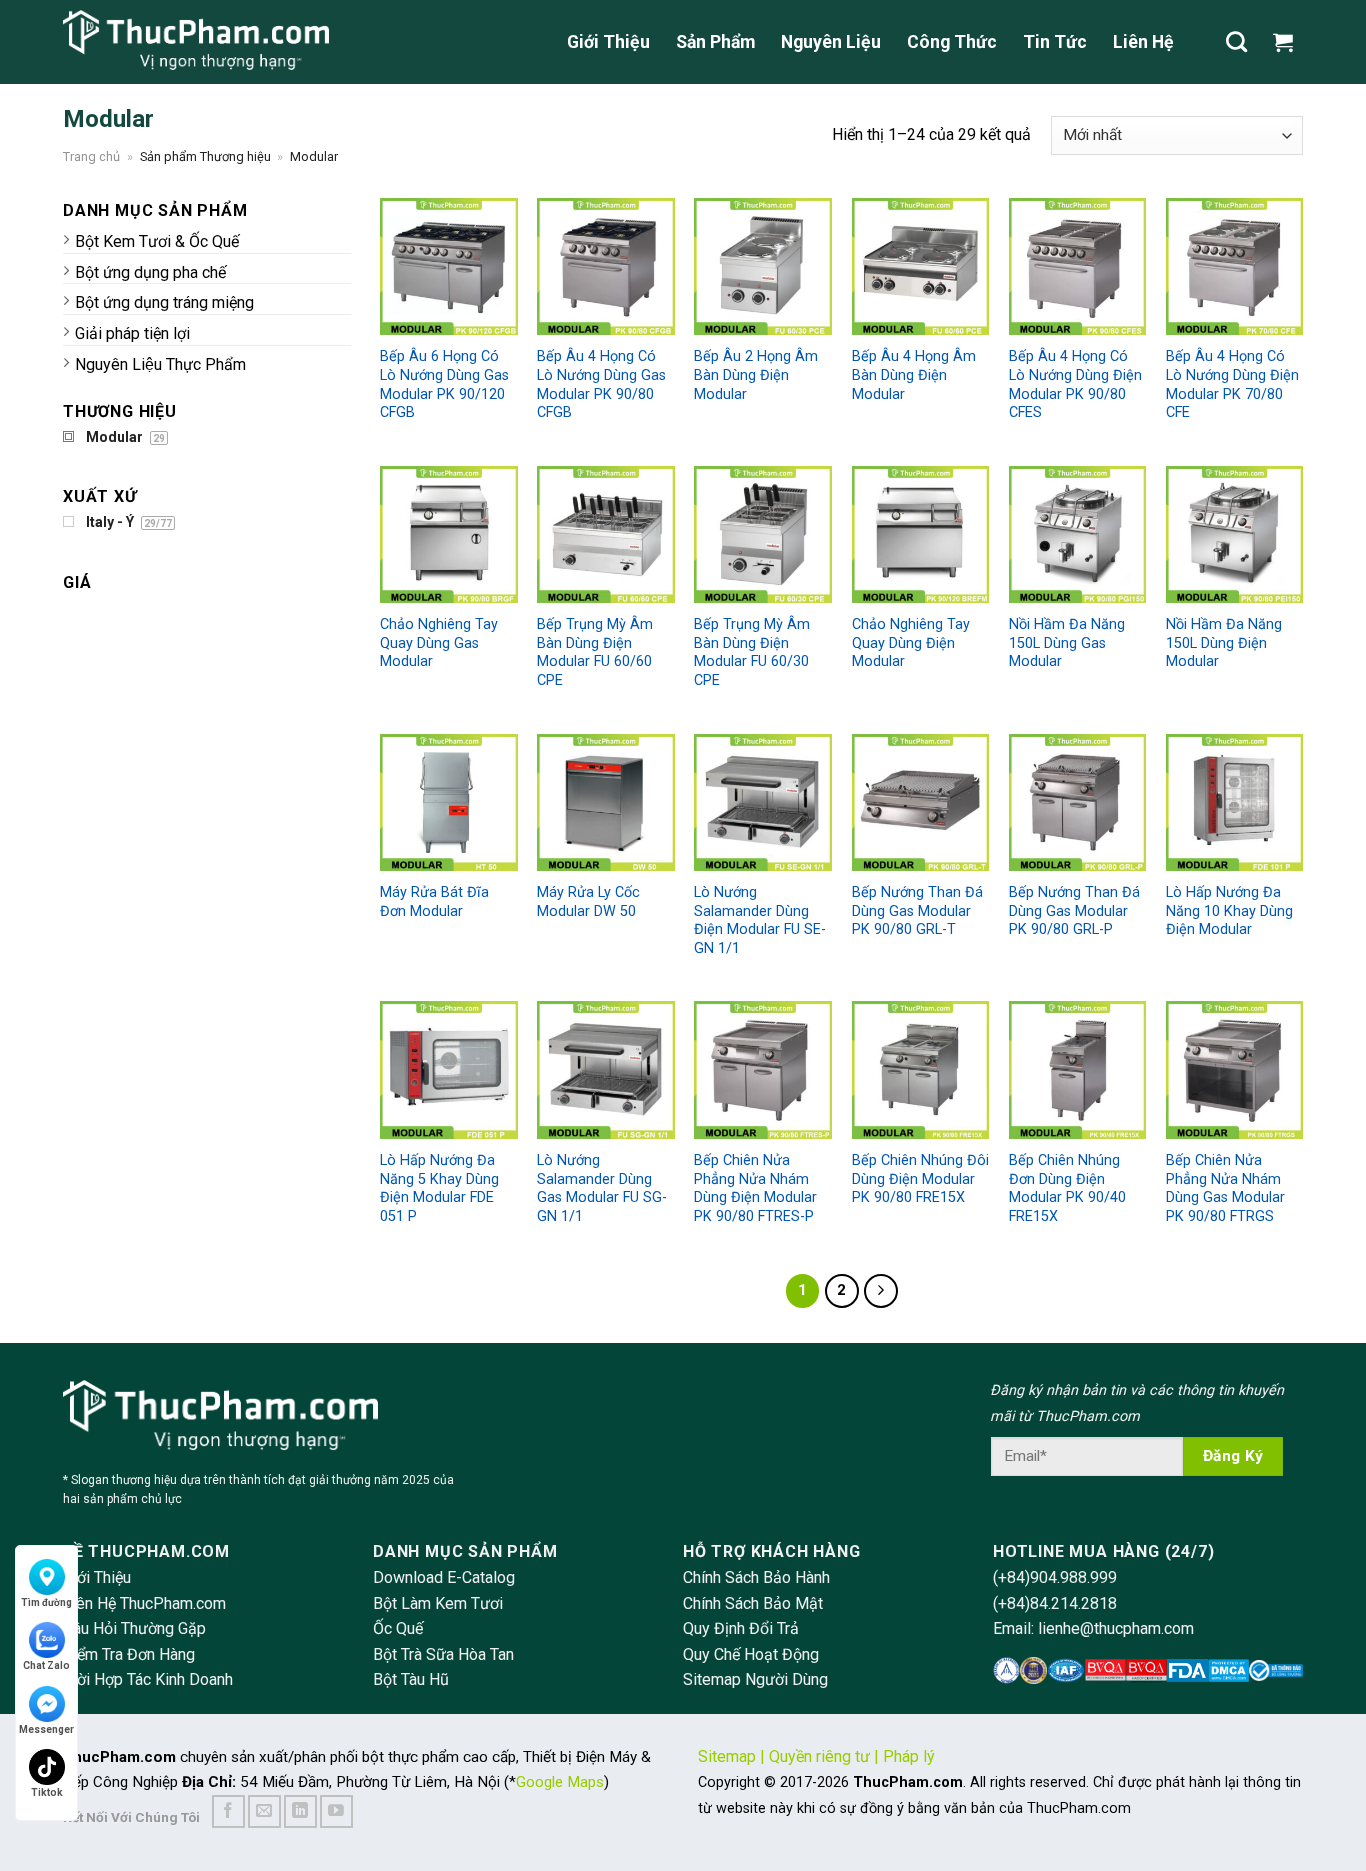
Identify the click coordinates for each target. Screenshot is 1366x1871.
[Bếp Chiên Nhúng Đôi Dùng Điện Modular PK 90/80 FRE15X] (920, 1069)
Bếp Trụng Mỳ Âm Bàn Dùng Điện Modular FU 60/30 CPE (752, 652)
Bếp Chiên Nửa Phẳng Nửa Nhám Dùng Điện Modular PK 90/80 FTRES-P (755, 1188)
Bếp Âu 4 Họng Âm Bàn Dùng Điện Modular (914, 375)
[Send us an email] (264, 1811)
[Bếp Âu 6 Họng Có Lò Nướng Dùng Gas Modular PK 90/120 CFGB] (448, 266)
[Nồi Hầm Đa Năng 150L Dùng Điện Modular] (1234, 534)
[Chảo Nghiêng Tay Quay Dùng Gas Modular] (448, 534)
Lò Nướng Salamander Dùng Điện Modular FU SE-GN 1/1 (760, 920)
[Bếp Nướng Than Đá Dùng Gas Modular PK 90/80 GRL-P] (1077, 802)
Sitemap (727, 1756)
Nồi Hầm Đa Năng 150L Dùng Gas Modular (1067, 643)
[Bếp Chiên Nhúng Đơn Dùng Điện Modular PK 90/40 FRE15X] (1077, 1069)
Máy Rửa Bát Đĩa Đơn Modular (434, 902)
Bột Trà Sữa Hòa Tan (443, 1654)
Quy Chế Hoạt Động (751, 1654)
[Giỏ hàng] (1288, 42)
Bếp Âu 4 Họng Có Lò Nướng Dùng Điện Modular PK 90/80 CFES (1075, 384)
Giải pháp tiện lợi (132, 333)
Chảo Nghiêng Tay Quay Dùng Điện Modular (911, 643)
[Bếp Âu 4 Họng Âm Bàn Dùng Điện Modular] (920, 266)
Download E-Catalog (444, 1577)
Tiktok (47, 1792)
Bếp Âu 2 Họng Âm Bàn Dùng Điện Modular (756, 375)
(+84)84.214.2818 (1055, 1603)
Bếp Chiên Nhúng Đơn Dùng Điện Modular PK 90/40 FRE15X (1067, 1188)
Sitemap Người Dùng (755, 1679)
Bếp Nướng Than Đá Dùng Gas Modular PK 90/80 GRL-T (917, 911)
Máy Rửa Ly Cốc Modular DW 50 (588, 902)
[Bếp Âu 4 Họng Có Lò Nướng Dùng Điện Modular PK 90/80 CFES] (1077, 266)
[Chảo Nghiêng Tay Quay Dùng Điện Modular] (920, 534)
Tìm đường (46, 1602)
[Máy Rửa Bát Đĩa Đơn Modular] (448, 802)
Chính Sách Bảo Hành (756, 1577)
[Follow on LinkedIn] (300, 1811)
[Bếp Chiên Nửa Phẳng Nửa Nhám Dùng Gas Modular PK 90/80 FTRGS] (1234, 1069)
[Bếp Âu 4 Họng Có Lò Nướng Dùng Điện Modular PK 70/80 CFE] (1234, 266)
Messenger (46, 1729)
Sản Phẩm (715, 42)
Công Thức (952, 42)
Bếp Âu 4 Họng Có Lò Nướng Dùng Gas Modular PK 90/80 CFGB (601, 384)
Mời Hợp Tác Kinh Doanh (148, 1679)
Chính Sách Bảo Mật (753, 1603)
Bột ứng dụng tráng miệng (164, 302)
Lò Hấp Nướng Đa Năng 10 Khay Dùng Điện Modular (1229, 911)
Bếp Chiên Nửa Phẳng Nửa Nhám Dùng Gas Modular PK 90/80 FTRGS (1225, 1188)
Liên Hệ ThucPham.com (144, 1603)
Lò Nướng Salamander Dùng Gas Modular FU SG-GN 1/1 (602, 1188)
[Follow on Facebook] (228, 1811)
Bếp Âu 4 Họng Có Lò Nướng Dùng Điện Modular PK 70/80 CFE (1232, 384)
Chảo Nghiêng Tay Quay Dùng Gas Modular (439, 643)
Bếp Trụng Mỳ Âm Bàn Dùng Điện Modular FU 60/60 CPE (595, 652)
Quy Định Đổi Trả (741, 1628)
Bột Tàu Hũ (411, 1679)
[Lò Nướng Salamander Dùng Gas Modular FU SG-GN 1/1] (605, 1069)
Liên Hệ (1143, 42)
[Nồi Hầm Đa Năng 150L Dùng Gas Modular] (1077, 534)
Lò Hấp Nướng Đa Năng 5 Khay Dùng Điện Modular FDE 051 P (439, 1188)
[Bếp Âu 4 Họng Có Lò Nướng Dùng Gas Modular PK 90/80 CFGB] (605, 266)
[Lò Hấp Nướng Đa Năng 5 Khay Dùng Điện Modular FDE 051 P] (448, 1069)
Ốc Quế (398, 1628)
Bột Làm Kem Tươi (438, 1603)
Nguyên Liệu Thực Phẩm (160, 364)
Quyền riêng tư (819, 1756)
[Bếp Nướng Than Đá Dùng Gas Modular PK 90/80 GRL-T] (920, 802)
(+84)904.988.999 (1055, 1577)
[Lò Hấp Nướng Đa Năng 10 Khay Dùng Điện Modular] (1234, 802)
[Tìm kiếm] (1236, 41)
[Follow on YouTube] (336, 1811)
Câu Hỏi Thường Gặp (134, 1628)
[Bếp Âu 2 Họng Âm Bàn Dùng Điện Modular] (762, 266)
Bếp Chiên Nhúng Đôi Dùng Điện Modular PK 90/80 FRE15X (920, 1179)
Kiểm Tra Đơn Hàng (129, 1654)
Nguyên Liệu (831, 42)
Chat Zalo (46, 1665)
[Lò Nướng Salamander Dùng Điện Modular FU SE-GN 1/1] (762, 802)
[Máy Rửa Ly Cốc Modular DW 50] (605, 802)
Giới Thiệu (608, 42)
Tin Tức (1055, 42)
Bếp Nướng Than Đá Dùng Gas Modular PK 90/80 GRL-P (1074, 911)
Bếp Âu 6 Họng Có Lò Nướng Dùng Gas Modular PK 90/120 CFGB (444, 384)
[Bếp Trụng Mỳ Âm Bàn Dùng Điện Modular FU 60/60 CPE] (605, 534)
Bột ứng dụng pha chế (150, 272)
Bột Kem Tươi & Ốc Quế (157, 241)
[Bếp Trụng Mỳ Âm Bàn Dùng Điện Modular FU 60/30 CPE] (762, 534)
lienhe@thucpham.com (1116, 1628)
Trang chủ (91, 156)
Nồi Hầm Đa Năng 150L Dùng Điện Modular (1224, 643)
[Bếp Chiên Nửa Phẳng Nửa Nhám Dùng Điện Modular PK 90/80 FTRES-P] (762, 1069)
